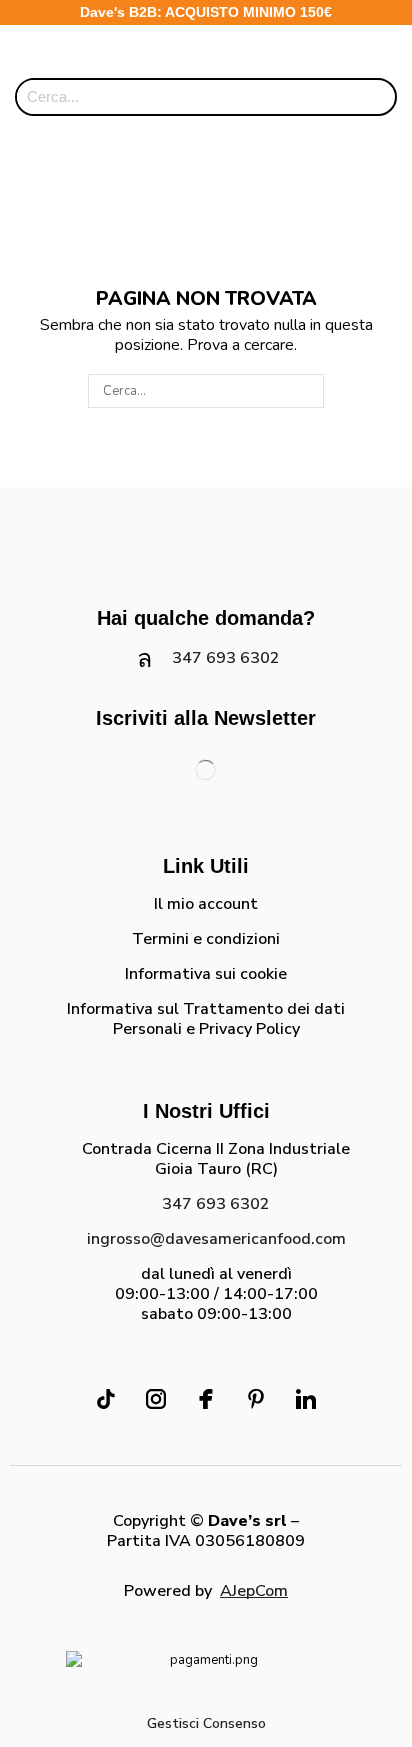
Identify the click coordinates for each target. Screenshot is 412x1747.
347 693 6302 (226, 658)
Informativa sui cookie (206, 974)
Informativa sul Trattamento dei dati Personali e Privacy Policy (206, 1019)
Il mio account (206, 904)
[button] (350, 53)
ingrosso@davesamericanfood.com (216, 1239)
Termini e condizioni (206, 939)
